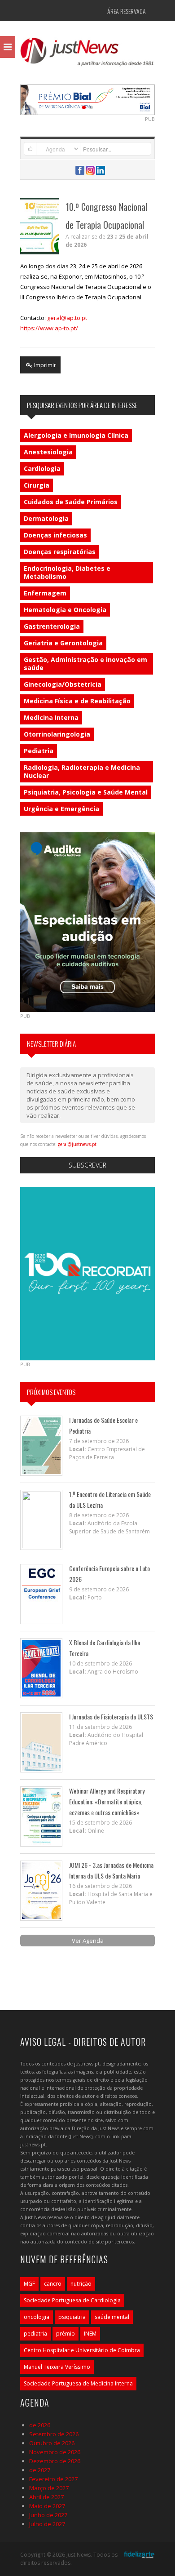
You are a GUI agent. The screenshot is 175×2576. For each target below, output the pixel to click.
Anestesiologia (48, 452)
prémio (66, 2334)
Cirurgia (37, 485)
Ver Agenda (88, 1941)
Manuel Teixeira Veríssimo (57, 2367)
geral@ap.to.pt (67, 318)
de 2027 (40, 2470)
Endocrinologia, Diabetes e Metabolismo (67, 572)
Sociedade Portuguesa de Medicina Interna (78, 2383)
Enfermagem (45, 593)
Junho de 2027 (48, 2515)
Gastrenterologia (52, 626)
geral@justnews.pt (77, 1144)
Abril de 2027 (46, 2497)
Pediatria (39, 751)
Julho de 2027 (47, 2524)
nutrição (81, 2284)
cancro (53, 2284)
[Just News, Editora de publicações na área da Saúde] (87, 55)
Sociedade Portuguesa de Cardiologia (72, 2300)
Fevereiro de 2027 (53, 2479)
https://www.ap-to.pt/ (49, 328)
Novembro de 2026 (55, 2452)
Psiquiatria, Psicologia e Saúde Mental (86, 792)
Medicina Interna (51, 717)
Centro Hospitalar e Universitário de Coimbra (82, 2350)
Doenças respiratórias (60, 552)
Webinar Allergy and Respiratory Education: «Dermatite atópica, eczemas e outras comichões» (107, 1801)
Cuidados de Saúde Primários (71, 502)
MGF (29, 2284)
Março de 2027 (49, 2488)
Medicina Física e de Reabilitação (77, 701)
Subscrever (87, 1165)
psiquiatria (72, 2317)
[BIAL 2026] (87, 99)
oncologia (37, 2317)
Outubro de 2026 (52, 2443)
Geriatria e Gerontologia (63, 643)
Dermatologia (46, 518)
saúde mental (112, 2317)
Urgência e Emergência (61, 809)
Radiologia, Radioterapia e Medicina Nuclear (82, 771)
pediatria (35, 2334)
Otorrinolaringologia (57, 734)
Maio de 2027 (47, 2506)
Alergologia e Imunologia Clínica (76, 435)
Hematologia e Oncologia (65, 610)
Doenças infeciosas (55, 535)
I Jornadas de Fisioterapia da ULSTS (111, 1717)
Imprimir (44, 365)
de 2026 (40, 2425)
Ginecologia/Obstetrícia (63, 684)
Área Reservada (127, 11)
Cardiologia (42, 469)
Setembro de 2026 (54, 2434)
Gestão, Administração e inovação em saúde (85, 664)
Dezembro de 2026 (55, 2461)
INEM (90, 2334)
